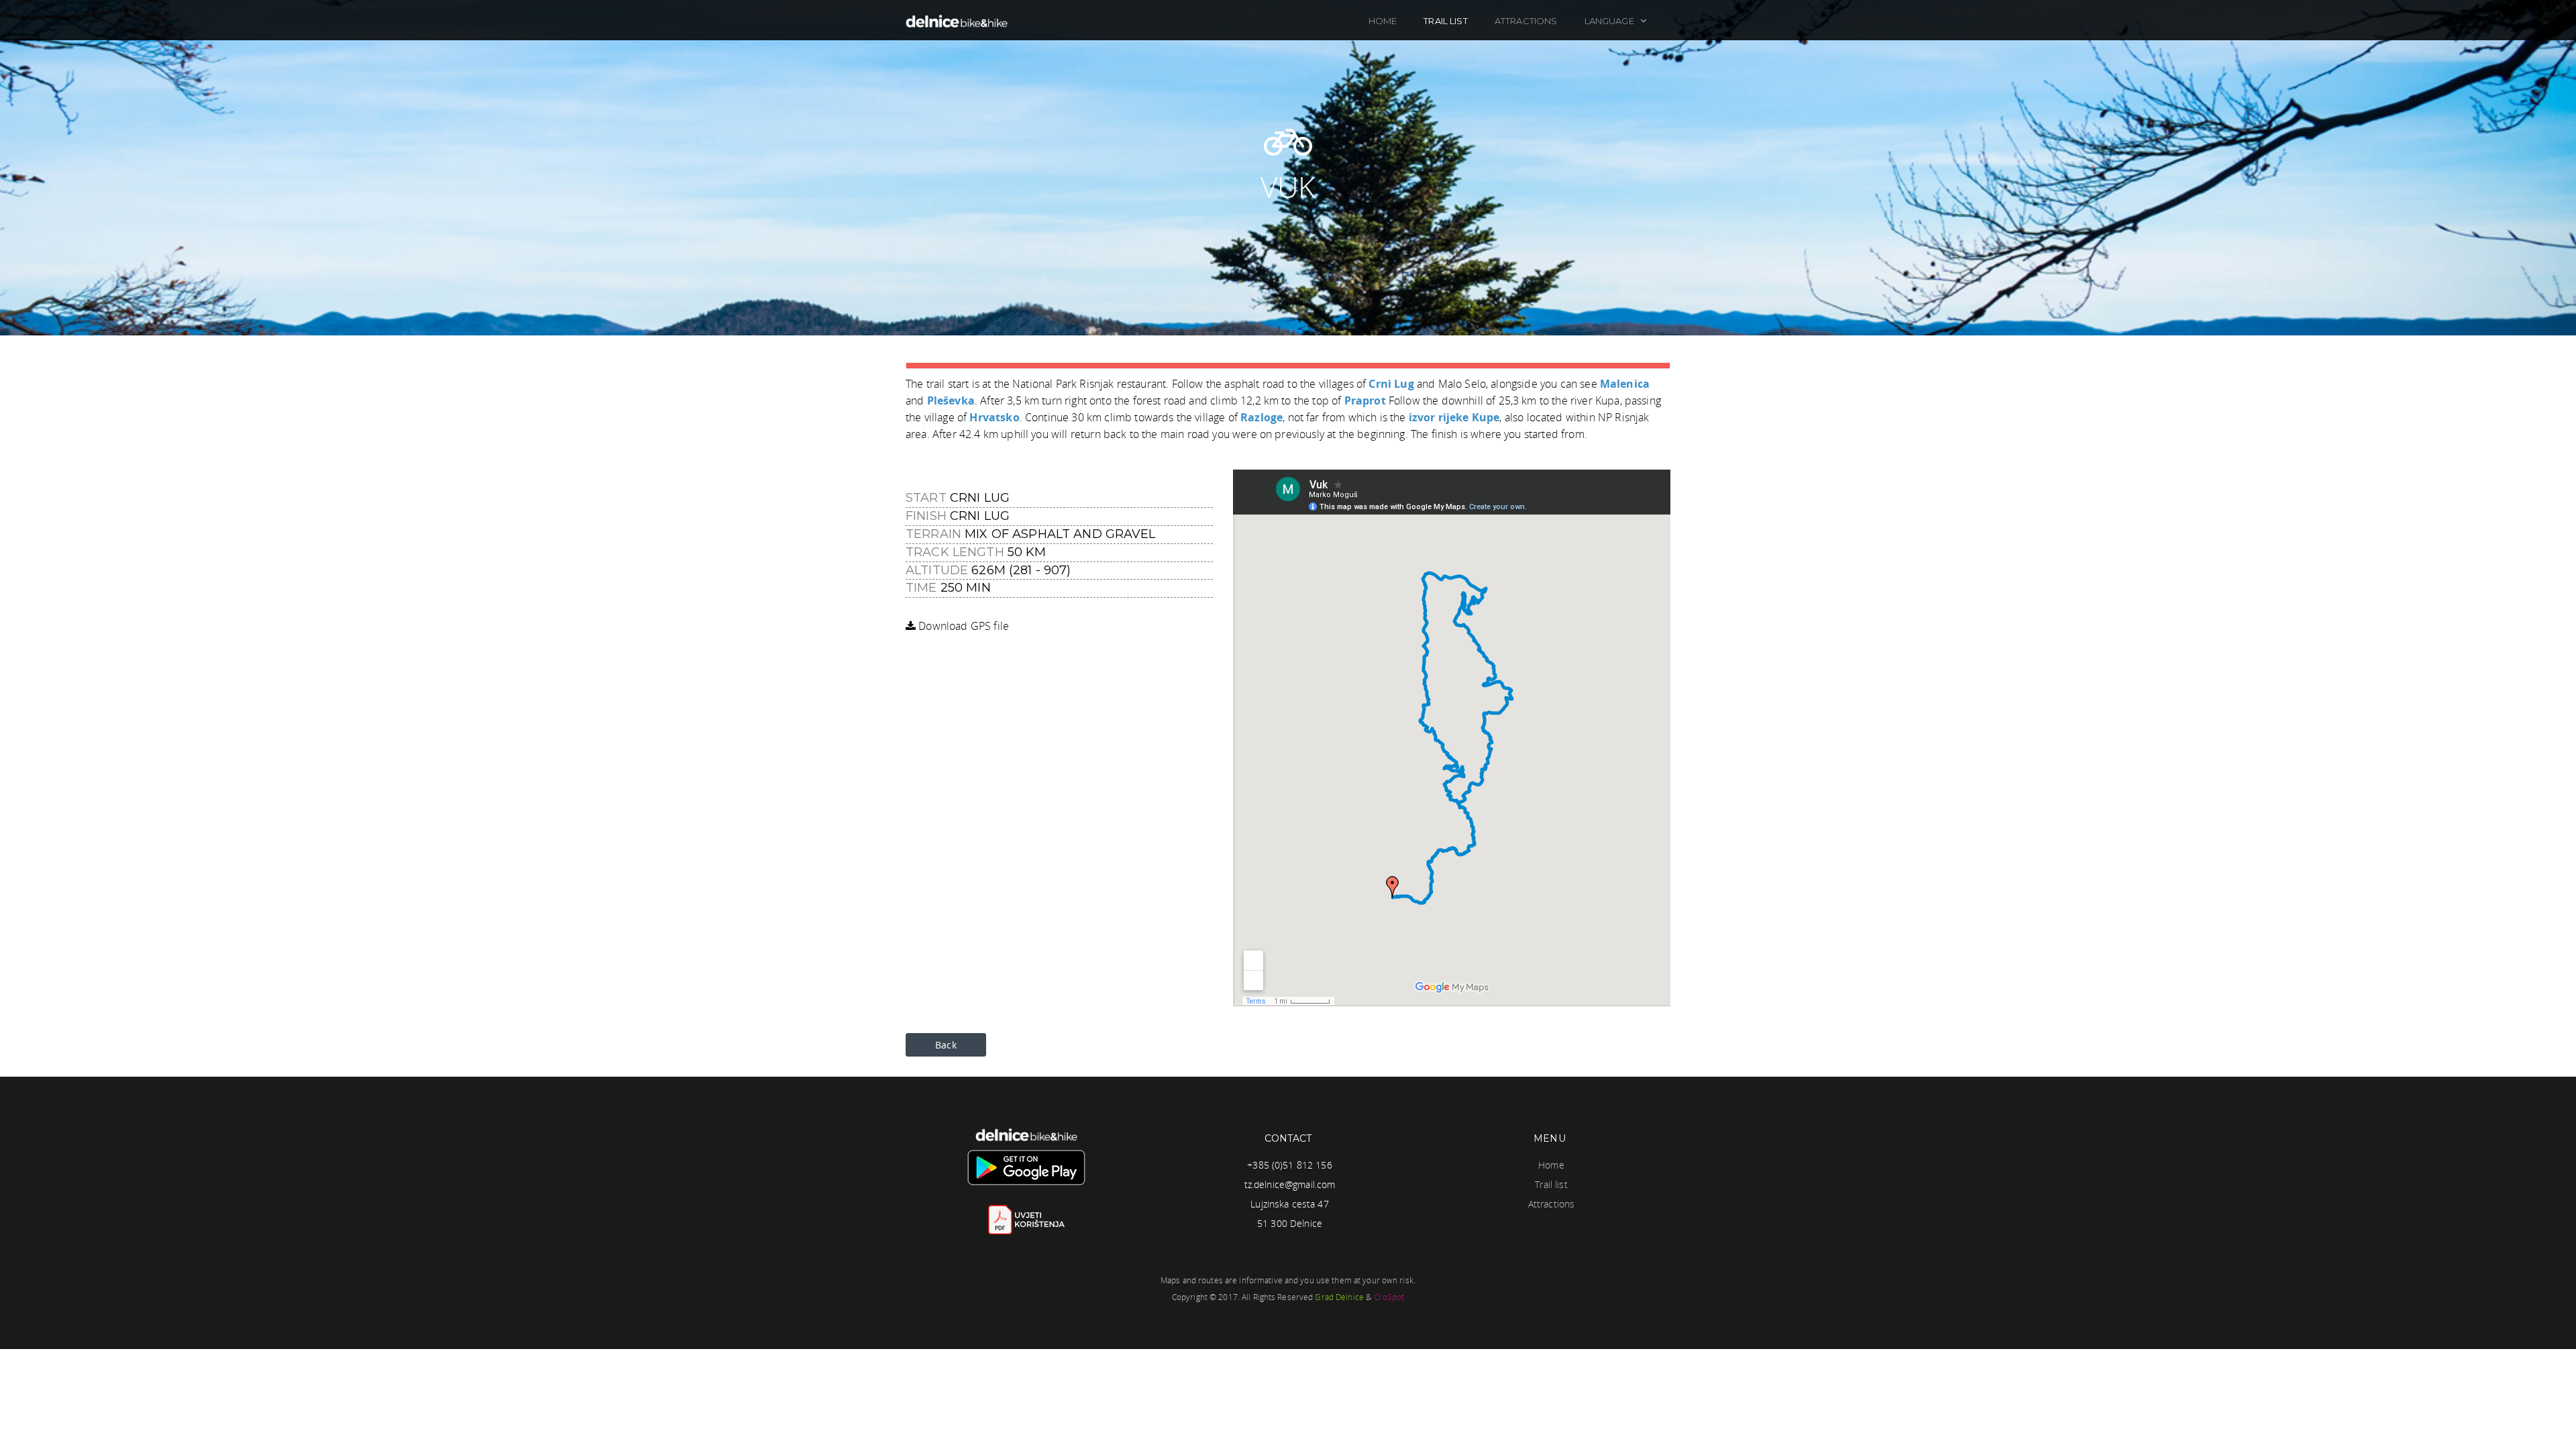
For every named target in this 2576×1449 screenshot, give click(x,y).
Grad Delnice (1339, 1297)
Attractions (1526, 21)
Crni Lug (1391, 384)
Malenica (1625, 384)
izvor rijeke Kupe (1454, 417)
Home (1383, 21)
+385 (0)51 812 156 (1290, 1165)
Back (946, 1045)
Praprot (1365, 400)
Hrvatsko (994, 417)
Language (1610, 21)
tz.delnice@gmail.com (1290, 1184)
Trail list (1445, 21)
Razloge (1262, 417)
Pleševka (951, 400)
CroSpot (1389, 1297)
